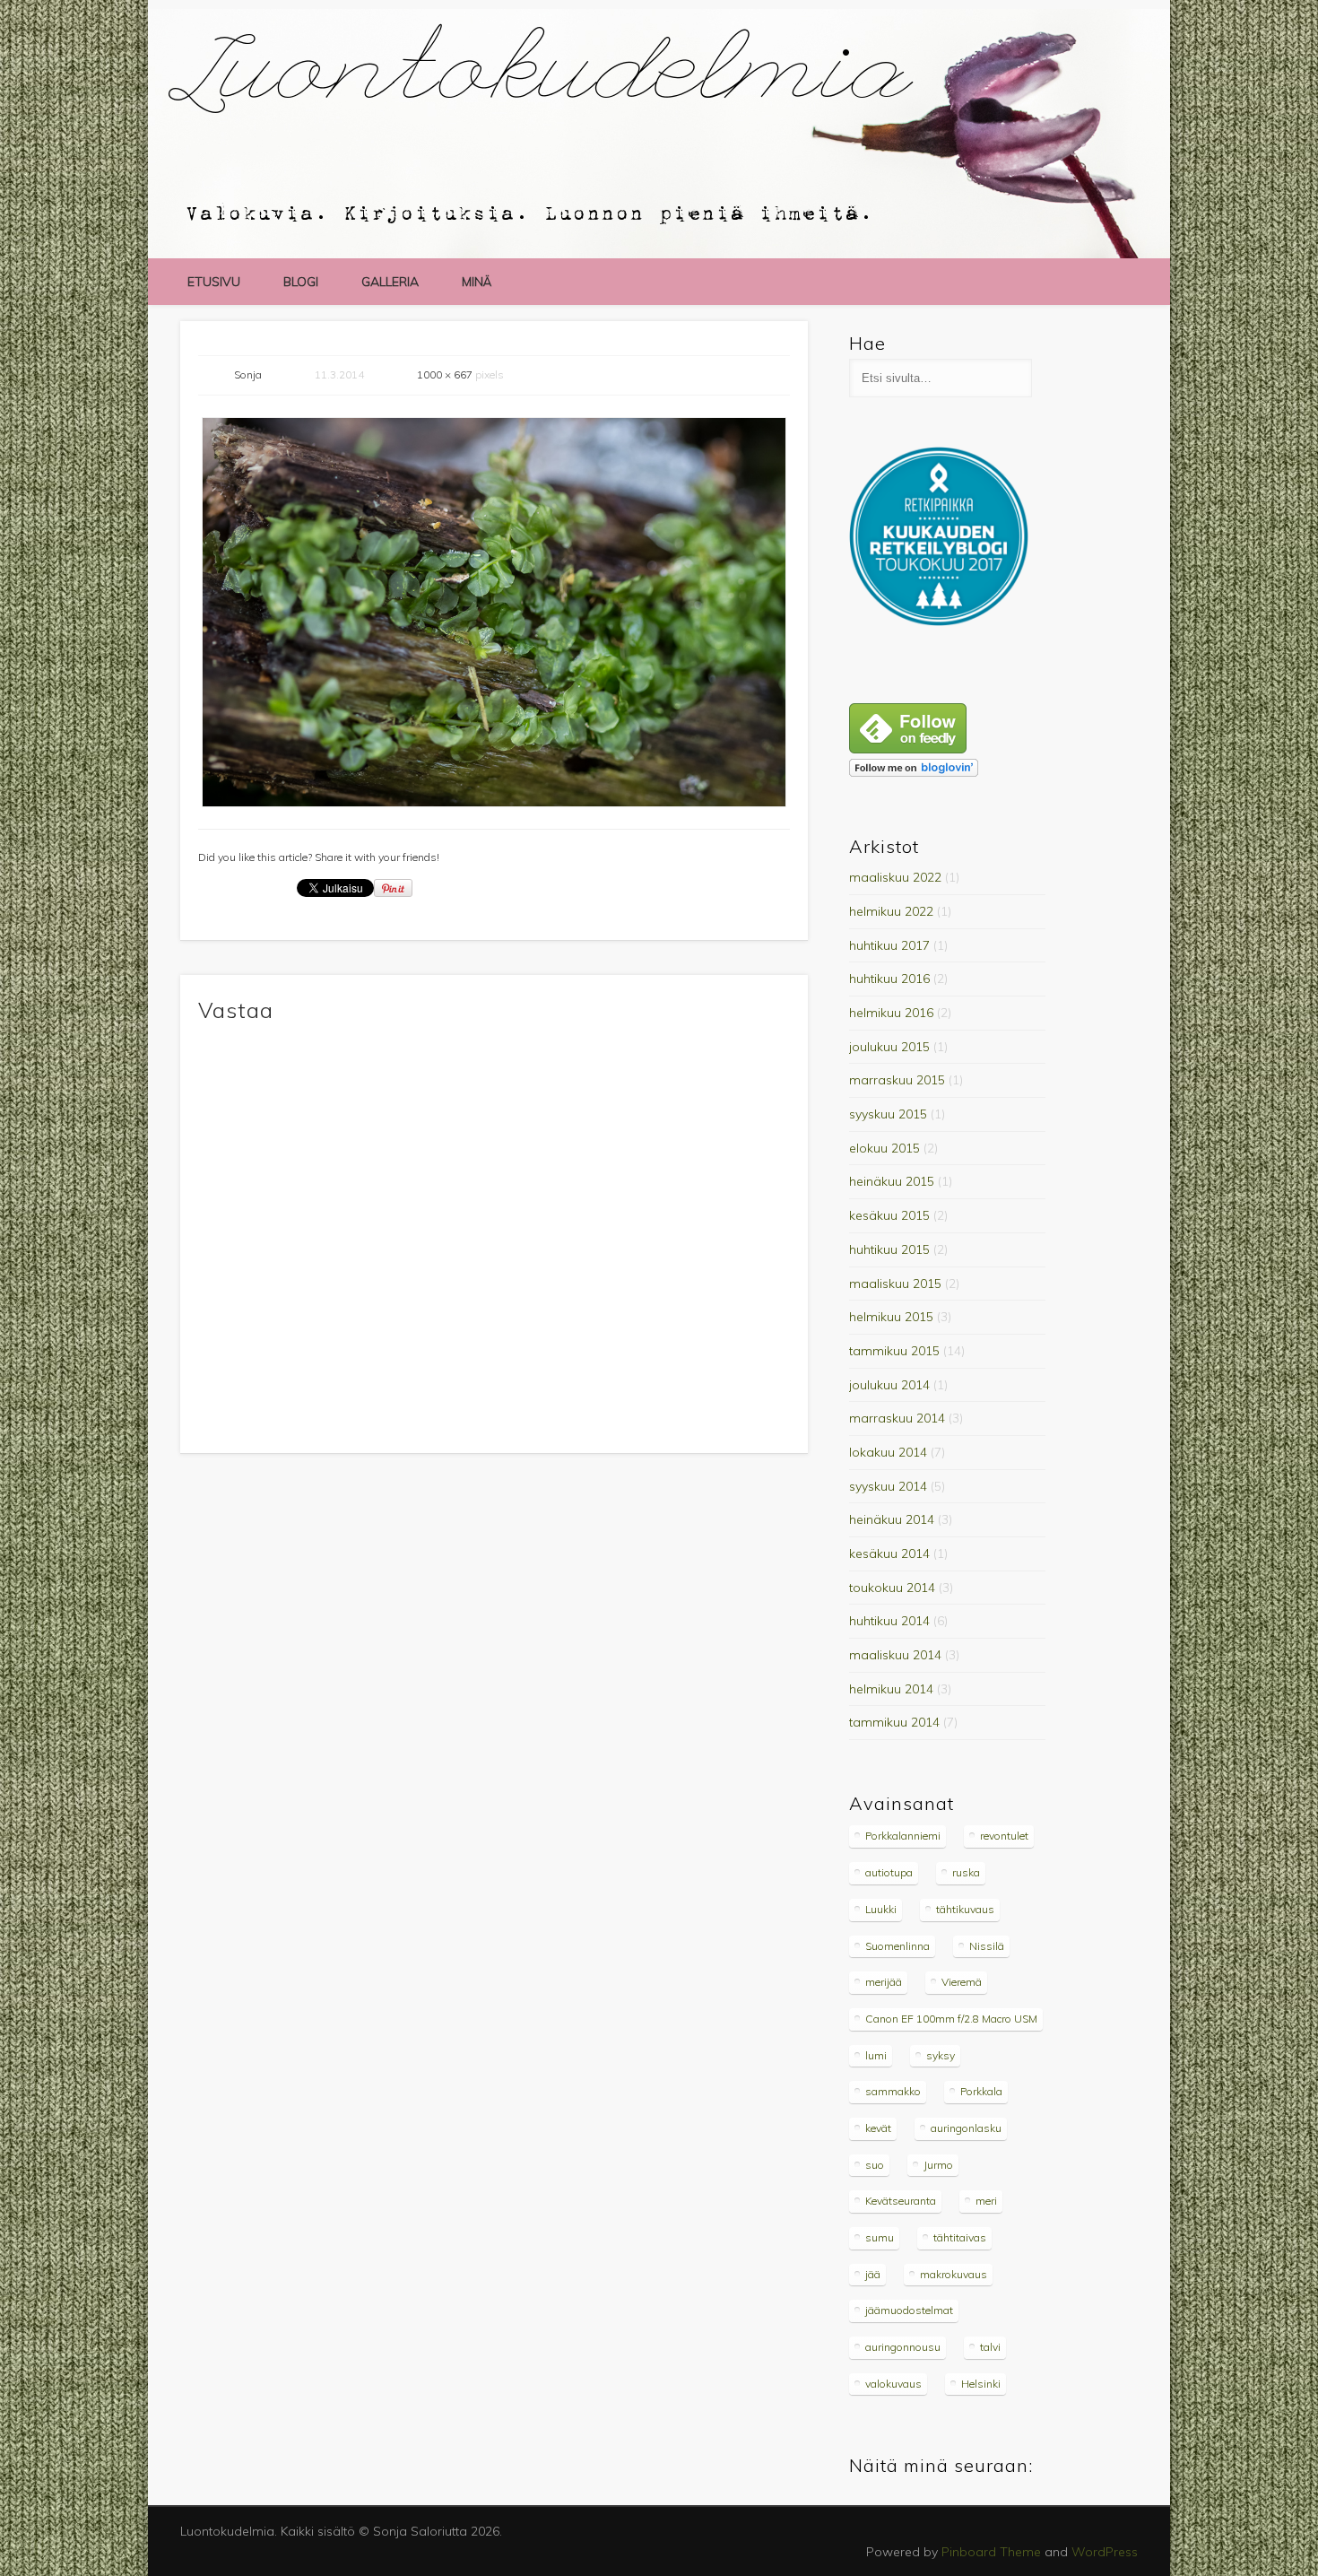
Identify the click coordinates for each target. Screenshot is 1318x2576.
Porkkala (981, 2091)
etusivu (214, 282)
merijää (884, 1982)
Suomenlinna (897, 1946)
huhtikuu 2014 (889, 1621)
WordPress (1105, 2552)
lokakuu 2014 (888, 1452)
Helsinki (981, 2384)
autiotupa (889, 1872)
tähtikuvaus (965, 1909)
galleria (390, 282)
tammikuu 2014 (894, 1722)
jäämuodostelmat (909, 2310)
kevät (878, 2128)
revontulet (1004, 1836)
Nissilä (987, 1946)
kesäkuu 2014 (889, 1553)
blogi (301, 282)
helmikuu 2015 (891, 1317)
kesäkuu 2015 (889, 1215)
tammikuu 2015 (894, 1351)
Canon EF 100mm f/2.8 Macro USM (951, 2019)
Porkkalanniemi (903, 1836)
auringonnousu (903, 2347)
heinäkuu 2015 (892, 1181)
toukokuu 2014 (892, 1588)
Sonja (248, 374)
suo (875, 2165)
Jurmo (938, 2165)
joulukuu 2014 (889, 1385)
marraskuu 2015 (897, 1080)
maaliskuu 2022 (895, 877)
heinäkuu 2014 (892, 1519)
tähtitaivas (960, 2237)
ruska (966, 1872)
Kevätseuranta (901, 2201)
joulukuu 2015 (889, 1047)
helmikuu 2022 (891, 911)
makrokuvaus (954, 2274)
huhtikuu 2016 (889, 979)
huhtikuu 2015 (889, 1249)
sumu (880, 2237)
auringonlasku (966, 2128)
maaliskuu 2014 (895, 1655)
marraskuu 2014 (897, 1418)
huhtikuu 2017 (889, 945)
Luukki (881, 1909)
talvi (990, 2347)
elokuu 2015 (884, 1148)
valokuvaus (893, 2384)
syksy (941, 2055)
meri (986, 2201)
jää (873, 2274)
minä (477, 282)
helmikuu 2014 (891, 1689)
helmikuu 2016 (891, 1013)
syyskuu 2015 (888, 1114)
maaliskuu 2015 (895, 1284)
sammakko (893, 2091)
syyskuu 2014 (888, 1486)
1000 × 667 (445, 374)
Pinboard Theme (991, 2552)
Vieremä (962, 1982)
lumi (876, 2055)
